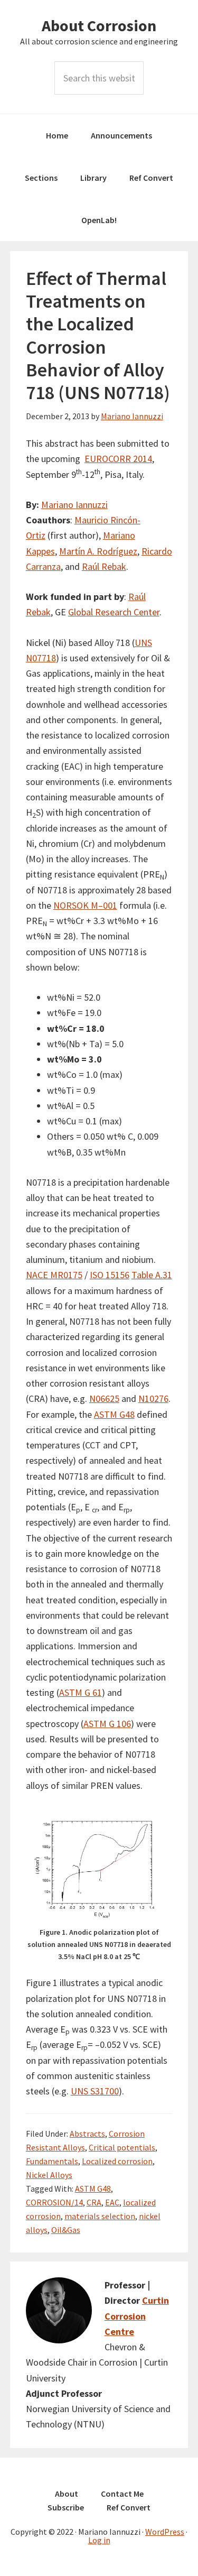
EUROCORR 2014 (118, 459)
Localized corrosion (117, 2161)
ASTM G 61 (81, 1692)
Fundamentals (52, 2161)
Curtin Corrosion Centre (137, 2316)
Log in (99, 2540)
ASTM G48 (114, 1414)
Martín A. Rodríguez (98, 551)
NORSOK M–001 (85, 905)
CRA (94, 2202)
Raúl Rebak (104, 566)
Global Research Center (114, 612)
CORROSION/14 (54, 2202)
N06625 (104, 1398)
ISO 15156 (110, 1275)
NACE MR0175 (54, 1275)
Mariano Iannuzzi (74, 505)
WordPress (165, 2532)
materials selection (100, 2216)
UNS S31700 (95, 2091)
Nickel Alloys (49, 2175)
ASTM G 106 (107, 1724)
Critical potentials (122, 2147)
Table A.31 (152, 1275)
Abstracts (87, 2134)
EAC (112, 2202)
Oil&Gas (66, 2230)
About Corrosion (99, 25)
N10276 (153, 1398)
